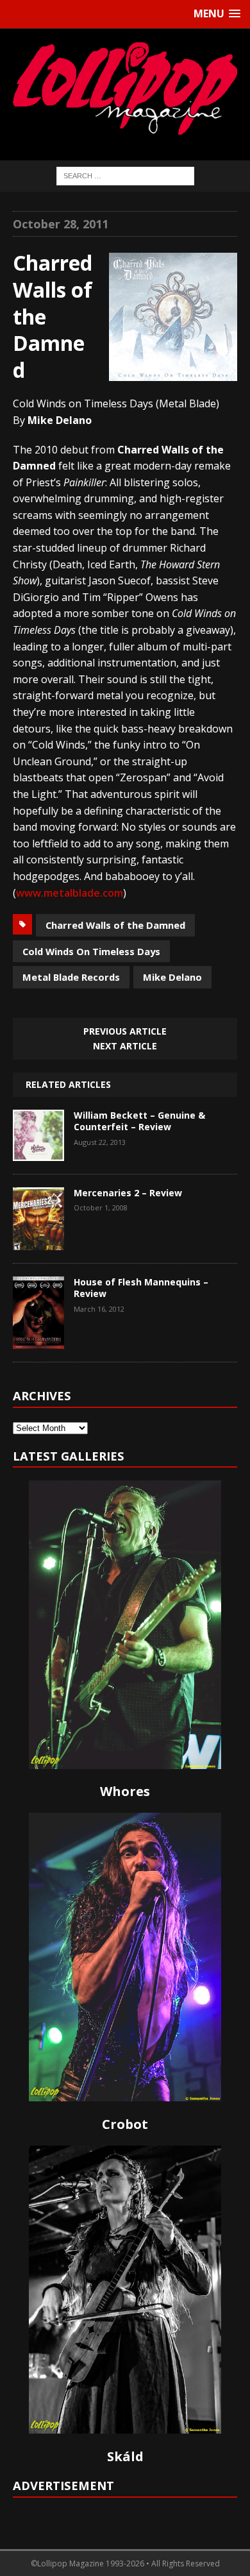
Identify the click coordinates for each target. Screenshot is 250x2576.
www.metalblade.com (70, 893)
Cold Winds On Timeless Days (91, 951)
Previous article (125, 1031)
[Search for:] (125, 175)
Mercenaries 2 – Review (128, 1193)
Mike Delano (172, 977)
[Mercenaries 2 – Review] (38, 1241)
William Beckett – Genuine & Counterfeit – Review (139, 1121)
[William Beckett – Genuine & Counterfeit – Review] (38, 1151)
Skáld (125, 2456)
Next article (125, 1046)
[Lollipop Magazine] (125, 88)
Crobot (125, 2124)
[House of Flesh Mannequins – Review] (38, 1339)
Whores (125, 1791)
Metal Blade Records (71, 977)
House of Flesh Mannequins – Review (141, 1288)
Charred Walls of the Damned (115, 925)
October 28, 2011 (61, 224)
